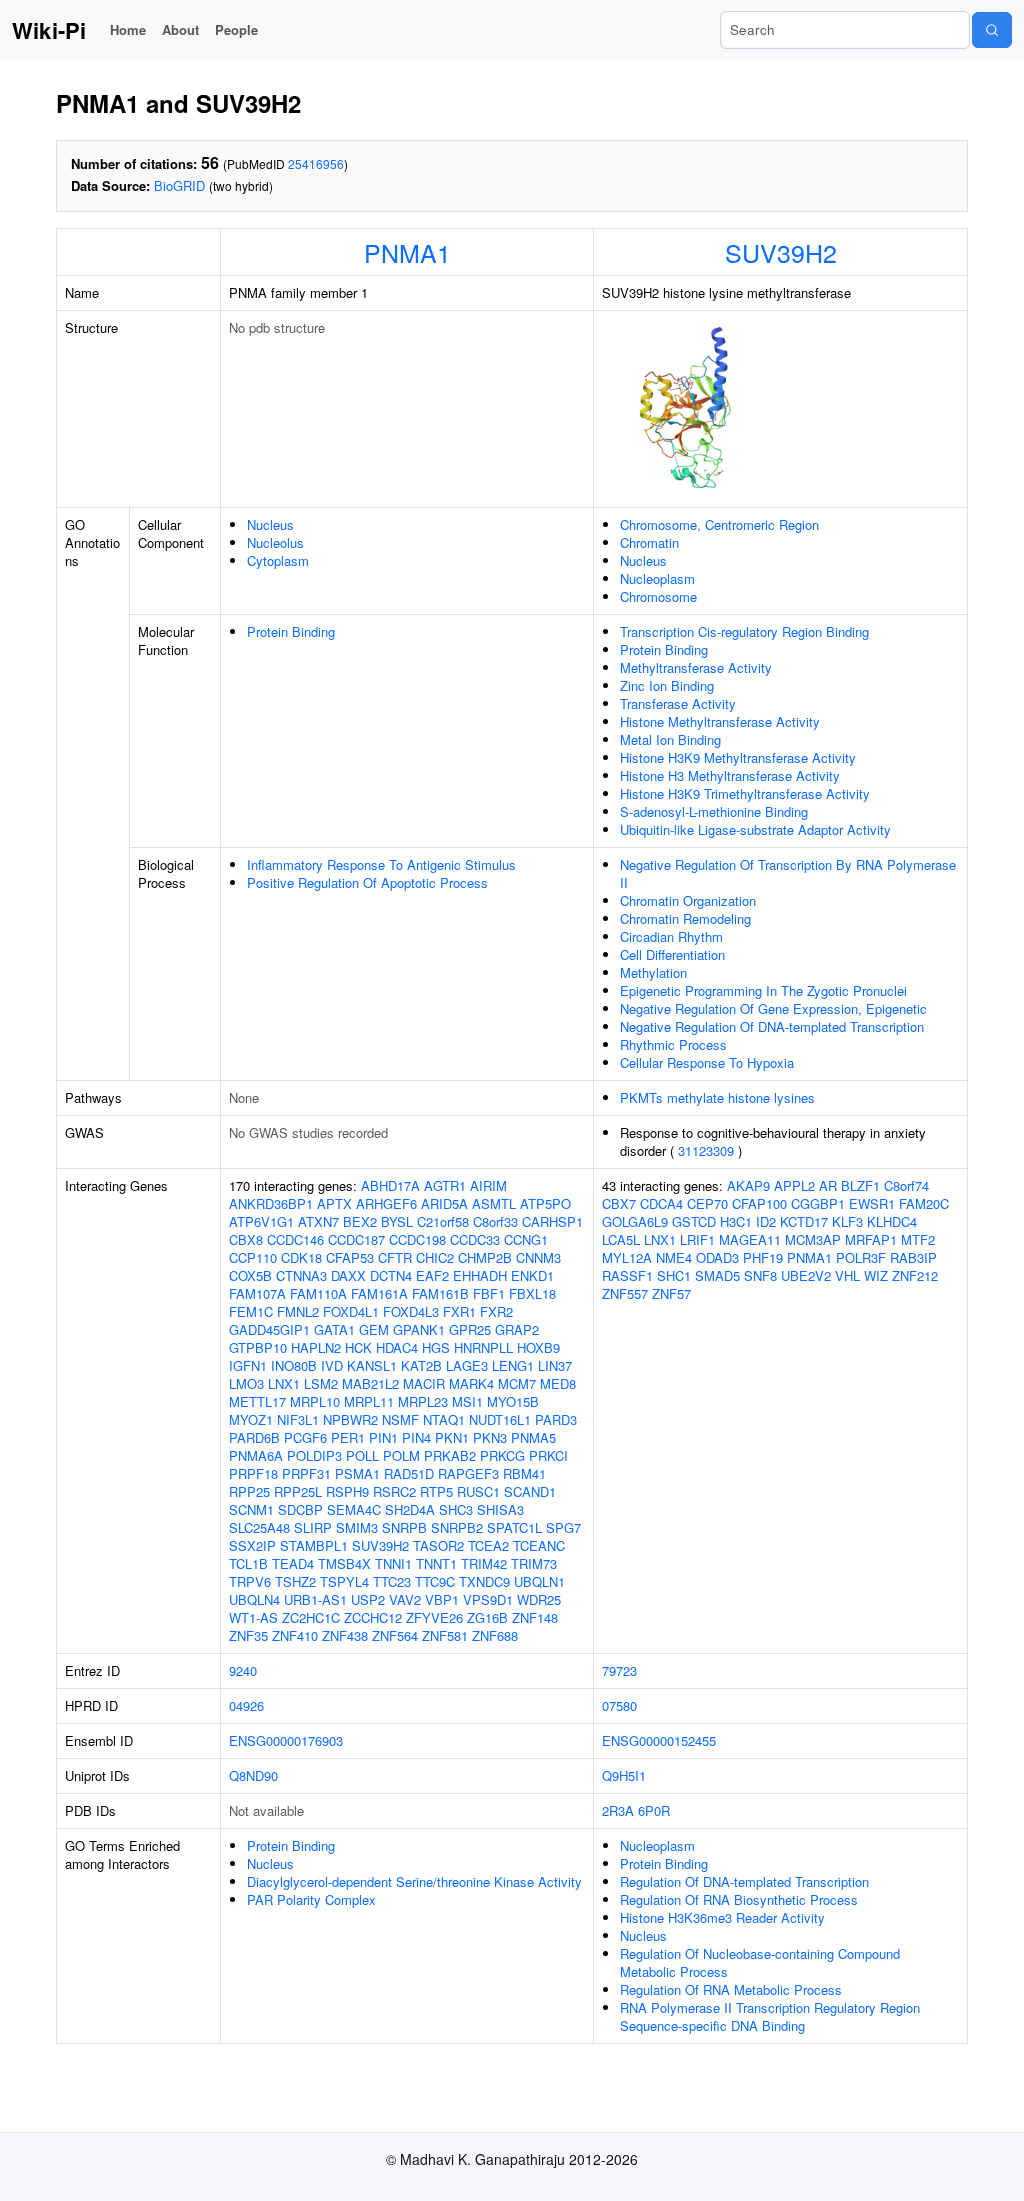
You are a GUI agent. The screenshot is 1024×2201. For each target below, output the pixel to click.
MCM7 (517, 1383)
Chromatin (649, 542)
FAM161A (379, 1293)
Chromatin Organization (688, 900)
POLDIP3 (314, 1455)
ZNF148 (535, 1617)
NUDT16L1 (500, 1419)
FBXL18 (532, 1293)
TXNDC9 (484, 1581)
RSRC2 (394, 1491)
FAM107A (257, 1293)
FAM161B (440, 1293)
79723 (619, 1670)
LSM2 (321, 1383)
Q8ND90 (253, 1775)
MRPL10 (315, 1401)
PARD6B (254, 1437)
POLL (362, 1455)
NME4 (674, 1257)
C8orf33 (495, 1221)
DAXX (348, 1275)
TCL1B (248, 1563)
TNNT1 (436, 1563)
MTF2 (918, 1239)
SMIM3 (357, 1527)
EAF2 (432, 1275)
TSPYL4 (344, 1581)
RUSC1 (478, 1491)
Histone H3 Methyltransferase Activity (730, 775)
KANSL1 (372, 1365)
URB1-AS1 (315, 1599)
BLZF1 (860, 1185)
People (236, 29)
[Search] (992, 30)
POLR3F (861, 1257)
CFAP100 (759, 1203)
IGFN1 (248, 1365)
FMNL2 (298, 1311)
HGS (436, 1347)
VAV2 (405, 1599)
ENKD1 (532, 1275)
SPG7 (563, 1527)
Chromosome (658, 596)
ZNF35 (248, 1635)
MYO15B (513, 1401)
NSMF (400, 1419)
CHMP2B (485, 1257)
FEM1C (251, 1311)
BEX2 (360, 1221)
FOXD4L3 (411, 1311)
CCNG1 (526, 1239)
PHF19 (763, 1257)
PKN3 (490, 1437)
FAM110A (318, 1293)
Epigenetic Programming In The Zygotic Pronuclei (763, 990)
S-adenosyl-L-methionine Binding (714, 811)
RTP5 (436, 1491)
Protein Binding (291, 631)
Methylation (653, 972)
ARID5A (444, 1203)
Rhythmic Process (673, 1044)
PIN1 (383, 1437)
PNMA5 (533, 1437)
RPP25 (249, 1491)
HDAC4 (397, 1347)
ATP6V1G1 (261, 1221)
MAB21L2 (370, 1383)
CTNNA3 (301, 1275)
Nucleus (270, 524)
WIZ (876, 1275)
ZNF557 (625, 1293)
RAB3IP (913, 1257)
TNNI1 (393, 1563)
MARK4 (471, 1383)
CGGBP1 (818, 1203)
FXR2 (496, 1311)
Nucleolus (275, 542)
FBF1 (489, 1293)
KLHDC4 (892, 1221)
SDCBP (300, 1509)
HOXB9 (538, 1347)
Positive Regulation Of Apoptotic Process (367, 882)
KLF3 (847, 1221)
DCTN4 (391, 1275)
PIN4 (416, 1437)
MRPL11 (369, 1401)
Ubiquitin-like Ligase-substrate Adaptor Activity (755, 829)
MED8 (558, 1383)
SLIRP (313, 1527)
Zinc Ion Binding (667, 685)
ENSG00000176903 (286, 1740)
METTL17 (257, 1401)
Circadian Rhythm (671, 936)
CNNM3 (538, 1257)
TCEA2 (488, 1545)
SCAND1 (530, 1491)
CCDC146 (295, 1239)
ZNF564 (395, 1635)
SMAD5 (717, 1275)
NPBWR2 (350, 1419)
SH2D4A (410, 1509)
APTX (334, 1203)
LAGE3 (467, 1365)
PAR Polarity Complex (311, 1899)
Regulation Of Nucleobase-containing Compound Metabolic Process (760, 1962)
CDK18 (301, 1257)
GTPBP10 (258, 1347)
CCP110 (253, 1257)
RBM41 (524, 1473)
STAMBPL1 (314, 1545)
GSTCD (694, 1221)
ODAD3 (717, 1257)
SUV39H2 (781, 252)
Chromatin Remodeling (685, 918)
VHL (847, 1275)
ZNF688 (495, 1635)
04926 (246, 1705)
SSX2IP (252, 1545)
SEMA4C (354, 1509)
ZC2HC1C (311, 1617)
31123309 (706, 1150)
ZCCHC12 (373, 1617)
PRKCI (548, 1455)
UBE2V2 (806, 1275)
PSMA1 (357, 1473)
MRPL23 (423, 1401)
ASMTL (494, 1203)
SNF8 (760, 1275)
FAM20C (924, 1203)
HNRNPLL (483, 1347)
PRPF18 (253, 1473)
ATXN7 (318, 1221)
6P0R (654, 1810)
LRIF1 (697, 1239)
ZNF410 (295, 1635)
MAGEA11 (750, 1239)
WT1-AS (253, 1617)
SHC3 (456, 1509)
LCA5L (621, 1239)
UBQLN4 (254, 1599)
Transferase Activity (678, 703)
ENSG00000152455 (659, 1740)
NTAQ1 (444, 1419)
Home (128, 29)
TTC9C (435, 1581)
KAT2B (421, 1365)
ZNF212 (915, 1275)
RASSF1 (627, 1275)
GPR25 (470, 1329)
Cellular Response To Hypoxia (707, 1062)
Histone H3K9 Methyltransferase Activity (738, 757)
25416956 (316, 163)
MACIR (424, 1383)
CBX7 (619, 1203)
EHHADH (480, 1275)
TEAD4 (293, 1563)
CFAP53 (350, 1257)
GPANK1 (419, 1329)
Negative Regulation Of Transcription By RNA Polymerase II (788, 873)
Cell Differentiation (672, 954)
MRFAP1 (871, 1239)
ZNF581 (445, 1635)
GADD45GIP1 (269, 1329)
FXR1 (459, 1311)
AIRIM (488, 1185)
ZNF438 (345, 1635)
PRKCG (502, 1455)
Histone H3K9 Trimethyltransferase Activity (745, 793)
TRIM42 (484, 1563)
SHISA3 (500, 1509)
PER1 (348, 1437)
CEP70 (707, 1203)
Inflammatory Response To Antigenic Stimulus (381, 864)
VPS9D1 (488, 1599)
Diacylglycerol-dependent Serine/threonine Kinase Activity (414, 1881)
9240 (243, 1670)
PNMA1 (407, 252)
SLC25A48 (259, 1527)
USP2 (368, 1599)
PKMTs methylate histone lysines (717, 1097)
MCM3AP (813, 1239)
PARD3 (556, 1419)
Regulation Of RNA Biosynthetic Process (739, 1899)
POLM (401, 1455)
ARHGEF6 (386, 1203)
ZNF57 (671, 1293)
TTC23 (392, 1581)
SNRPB (404, 1527)
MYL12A (627, 1257)
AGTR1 (445, 1185)
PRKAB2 (450, 1455)
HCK (358, 1347)
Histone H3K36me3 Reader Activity (722, 1917)
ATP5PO (545, 1203)
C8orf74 (906, 1185)
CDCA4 (661, 1203)
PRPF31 (306, 1473)
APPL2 (794, 1185)
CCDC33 (475, 1239)
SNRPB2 (457, 1527)
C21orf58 (443, 1221)
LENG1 (513, 1365)
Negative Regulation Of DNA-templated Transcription (772, 1026)
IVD (332, 1365)
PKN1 (452, 1437)
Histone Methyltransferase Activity (720, 721)
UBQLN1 (539, 1581)
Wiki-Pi (49, 30)
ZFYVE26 (434, 1617)
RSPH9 (347, 1491)
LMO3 (246, 1383)
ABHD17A (390, 1185)
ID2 (766, 1221)
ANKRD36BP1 (271, 1203)
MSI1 (467, 1401)
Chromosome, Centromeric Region (719, 524)
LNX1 (284, 1383)
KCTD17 (804, 1221)
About (180, 29)
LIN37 (555, 1365)
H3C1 (736, 1221)
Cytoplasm (278, 560)
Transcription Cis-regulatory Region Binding (744, 631)
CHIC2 (435, 1257)
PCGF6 (305, 1437)
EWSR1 (872, 1203)
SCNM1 (251, 1509)
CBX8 (246, 1239)
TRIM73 (534, 1563)
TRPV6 (250, 1581)
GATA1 (334, 1329)
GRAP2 (517, 1329)
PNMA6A (256, 1455)
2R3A (618, 1810)
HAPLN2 (316, 1347)
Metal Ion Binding (670, 739)
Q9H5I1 (624, 1775)
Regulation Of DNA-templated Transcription (744, 1881)
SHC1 (674, 1275)
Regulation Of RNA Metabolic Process (731, 1989)
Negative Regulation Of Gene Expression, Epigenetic (773, 1008)
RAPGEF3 (468, 1473)
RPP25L (298, 1491)
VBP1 (442, 1599)
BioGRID (179, 185)
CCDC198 (417, 1239)
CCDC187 (356, 1239)
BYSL (397, 1221)
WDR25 (539, 1599)
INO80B (294, 1365)
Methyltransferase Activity (696, 667)
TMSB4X (344, 1563)
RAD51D (409, 1473)
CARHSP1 (552, 1221)
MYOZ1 (251, 1419)
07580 (619, 1705)
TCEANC (539, 1545)
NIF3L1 (298, 1419)
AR (828, 1185)
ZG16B (487, 1617)
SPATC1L (514, 1527)
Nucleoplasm (657, 578)
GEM (374, 1329)
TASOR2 (438, 1545)
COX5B (250, 1275)
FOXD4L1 (351, 1311)
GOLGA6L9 (635, 1221)
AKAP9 (748, 1185)
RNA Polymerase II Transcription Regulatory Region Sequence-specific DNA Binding (770, 2016)
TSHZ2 (295, 1581)
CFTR (395, 1257)
